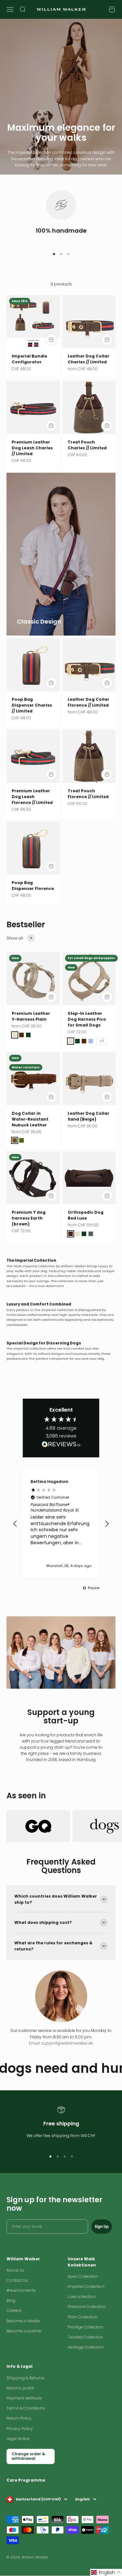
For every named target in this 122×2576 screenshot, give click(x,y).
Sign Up (102, 2226)
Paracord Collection (87, 2307)
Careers (14, 2310)
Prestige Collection (86, 2327)
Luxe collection (82, 2297)
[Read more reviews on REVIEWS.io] (61, 1445)
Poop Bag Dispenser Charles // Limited (32, 705)
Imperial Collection (86, 2286)
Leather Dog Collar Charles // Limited (88, 359)
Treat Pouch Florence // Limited (88, 794)
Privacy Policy (20, 2429)
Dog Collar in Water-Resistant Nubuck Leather (30, 1119)
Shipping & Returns (25, 2378)
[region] (61, 1524)
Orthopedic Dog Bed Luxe (86, 1215)
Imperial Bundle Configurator (29, 359)
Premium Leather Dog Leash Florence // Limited (32, 797)
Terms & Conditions (26, 2408)
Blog (11, 2300)
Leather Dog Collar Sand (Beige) (88, 1116)
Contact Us (17, 2280)
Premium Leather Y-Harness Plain (31, 1016)
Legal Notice (18, 2439)
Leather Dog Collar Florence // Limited (88, 702)
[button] (15, 1524)
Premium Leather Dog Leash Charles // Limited (32, 448)
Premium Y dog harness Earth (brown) (29, 1218)
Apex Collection (83, 2276)
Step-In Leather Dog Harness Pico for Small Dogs (87, 1019)
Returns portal (20, 2388)
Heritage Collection (86, 2347)
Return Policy (19, 2418)
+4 (102, 1041)
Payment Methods (24, 2398)
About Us (15, 2270)
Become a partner (24, 2331)
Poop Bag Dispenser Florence (33, 886)
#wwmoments (21, 2290)
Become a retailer (23, 2321)
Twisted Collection (85, 2337)
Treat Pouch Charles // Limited (87, 445)
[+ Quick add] (51, 340)
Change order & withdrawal (28, 2456)
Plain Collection (83, 2317)
